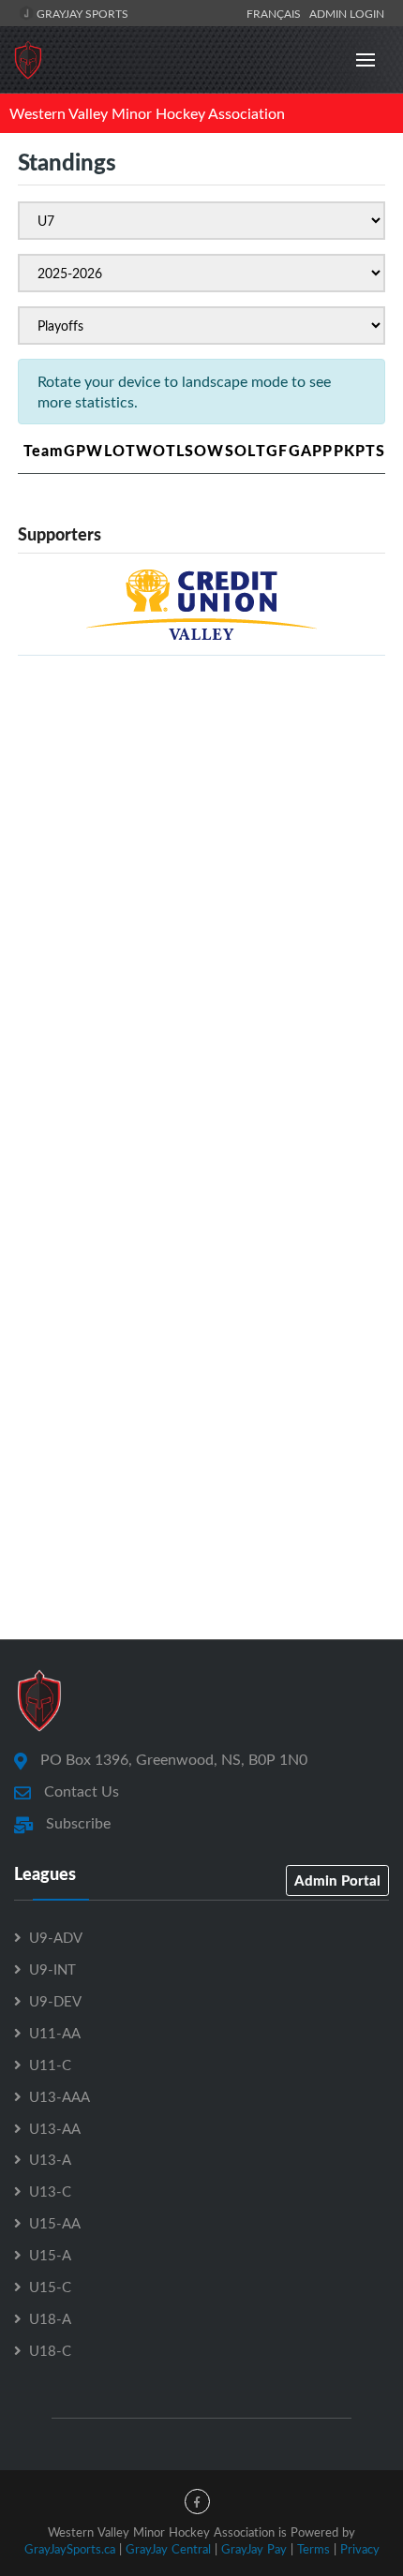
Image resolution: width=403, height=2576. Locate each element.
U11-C (50, 2065)
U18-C (50, 2350)
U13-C (50, 2191)
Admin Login (347, 13)
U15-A (50, 2255)
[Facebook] (197, 2502)
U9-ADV (56, 1937)
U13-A (50, 2159)
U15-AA (55, 2223)
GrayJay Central (168, 2549)
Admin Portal (337, 1880)
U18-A (50, 2318)
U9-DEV (55, 2001)
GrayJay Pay (254, 2549)
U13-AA (55, 2128)
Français (276, 13)
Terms (313, 2549)
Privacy (360, 2549)
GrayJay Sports (81, 13)
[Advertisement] (201, 872)
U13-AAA (60, 2096)
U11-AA (55, 2033)
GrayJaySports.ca (70, 2549)
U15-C (50, 2287)
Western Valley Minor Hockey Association (147, 113)
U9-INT (52, 1969)
